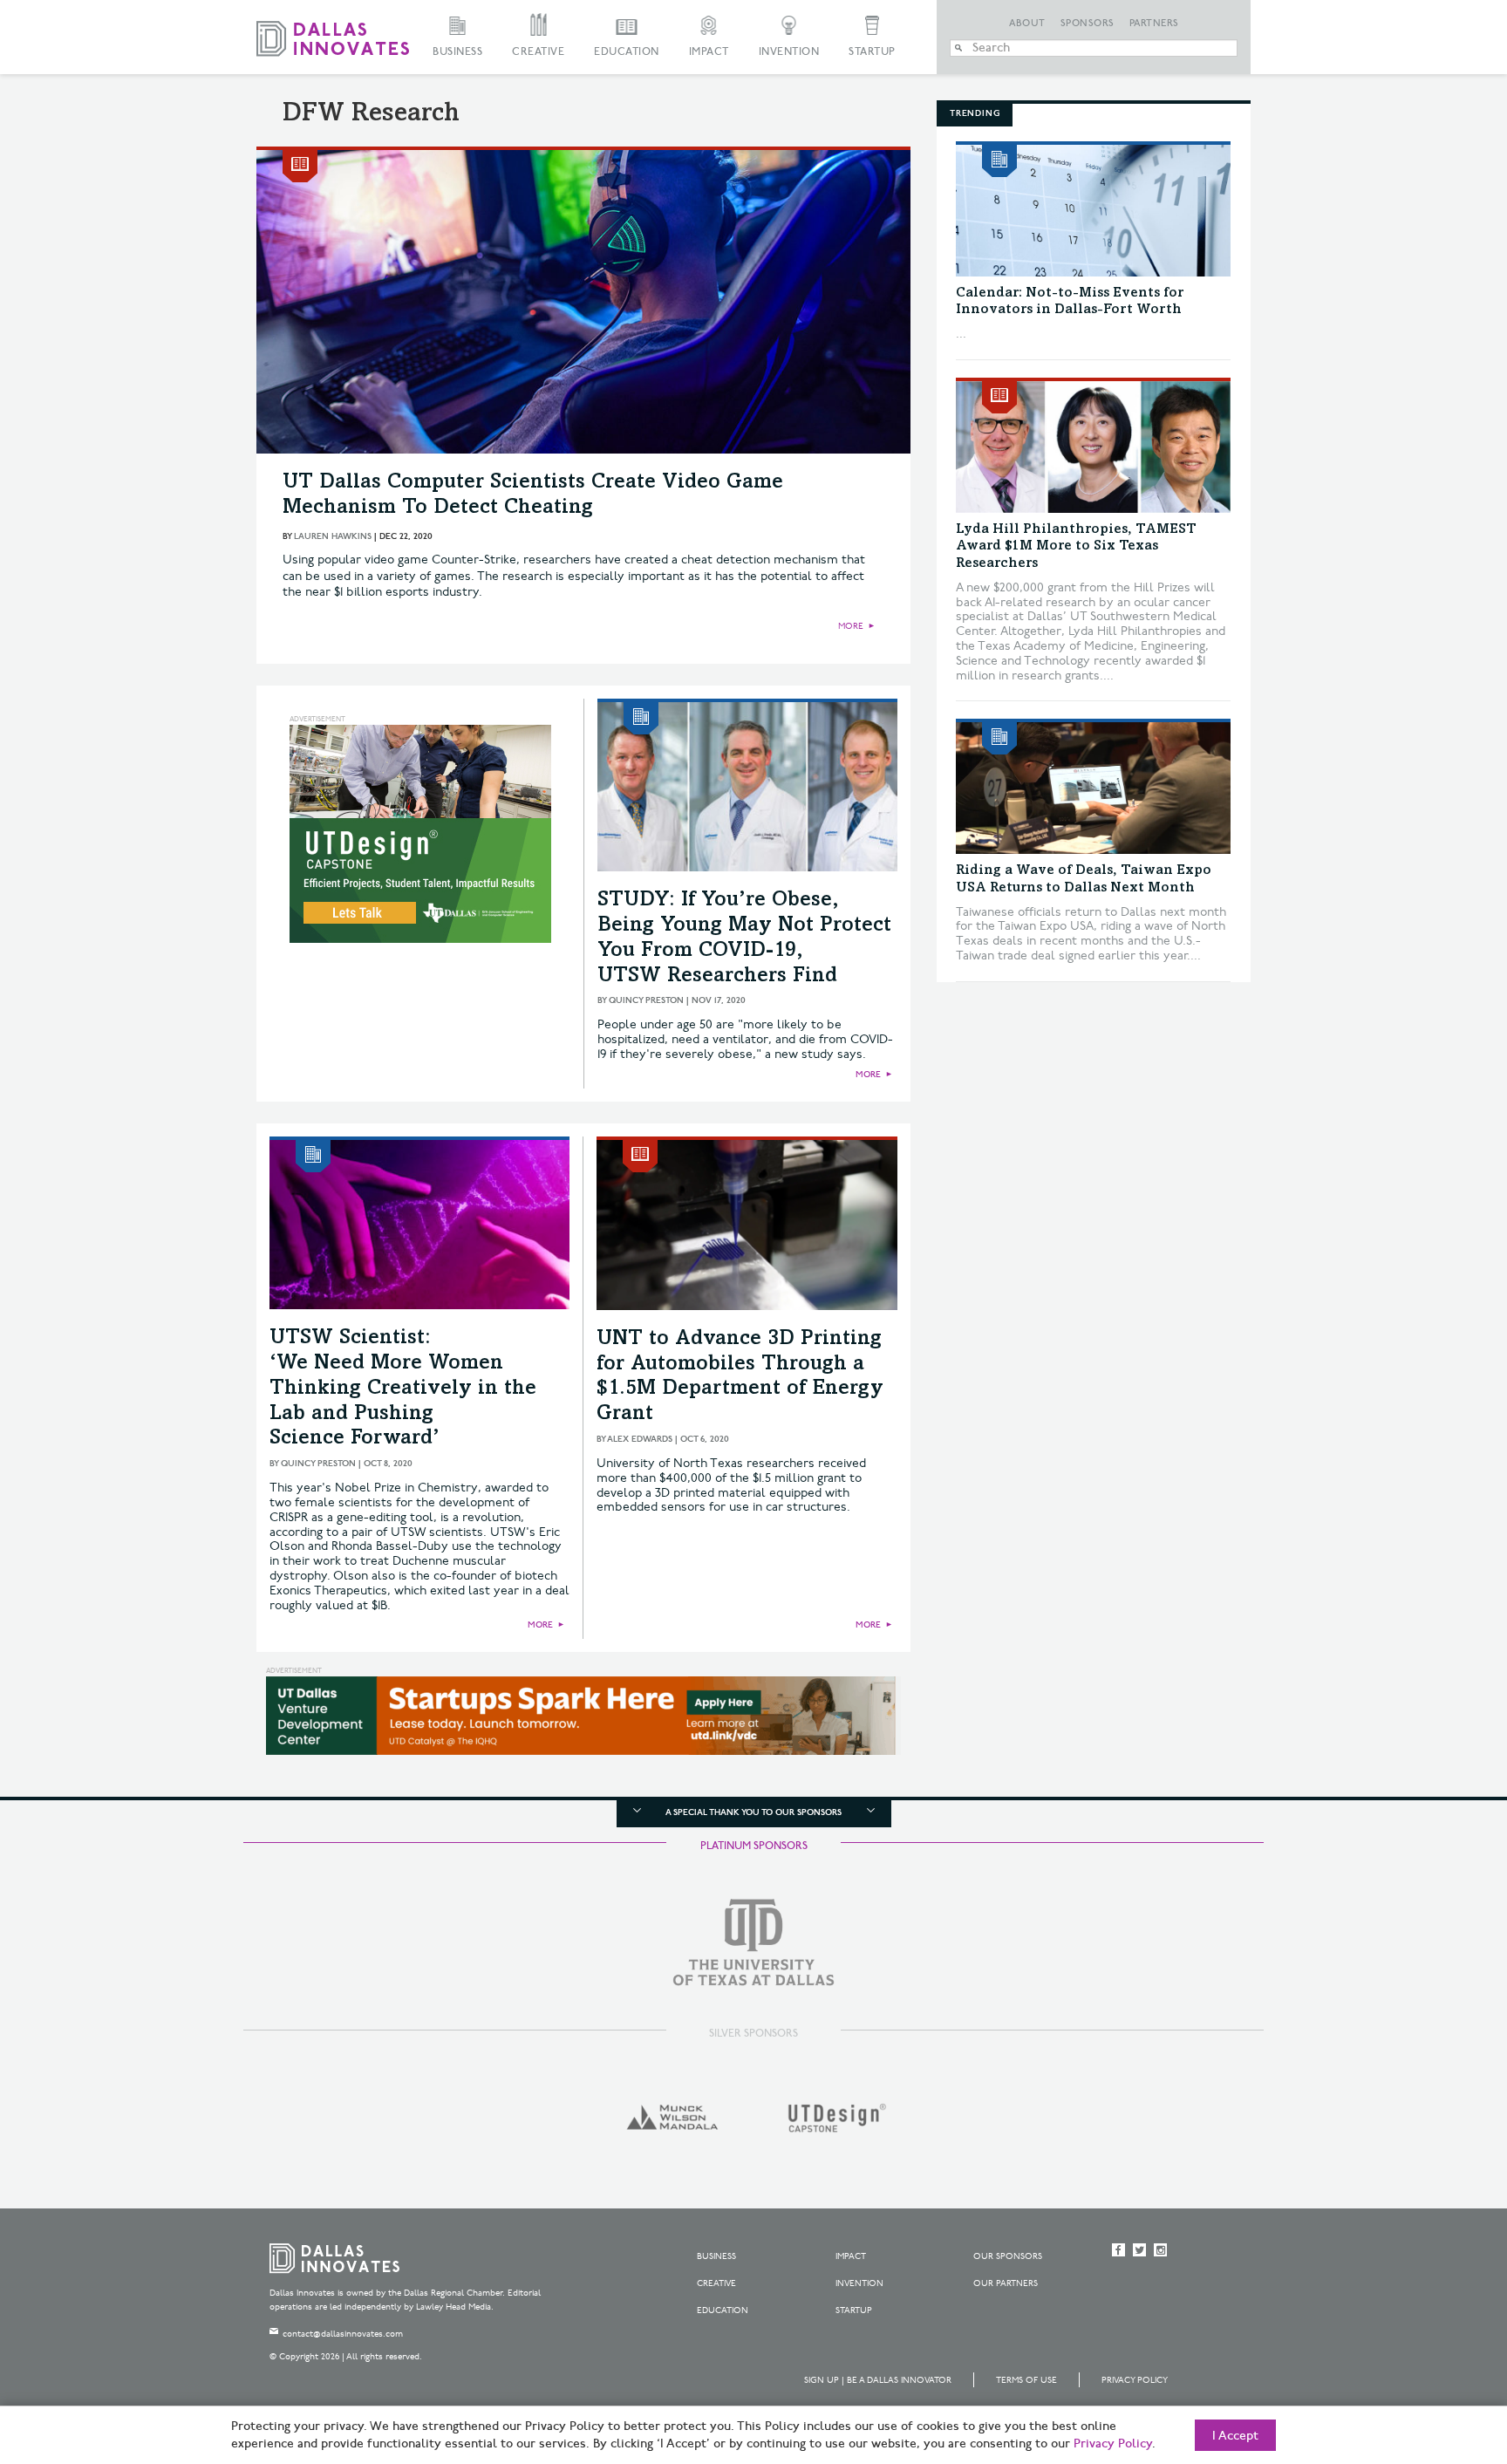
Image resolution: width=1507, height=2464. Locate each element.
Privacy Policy (1135, 2380)
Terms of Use (1026, 2380)
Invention (789, 52)
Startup (872, 52)
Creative (538, 52)
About (1027, 24)
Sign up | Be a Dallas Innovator (878, 2380)
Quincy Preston (646, 1000)
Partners (1154, 24)
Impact (709, 52)
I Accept (1235, 2436)
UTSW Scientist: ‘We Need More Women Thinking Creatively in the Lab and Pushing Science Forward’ (403, 1389)
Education (627, 52)
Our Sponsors (1008, 2256)
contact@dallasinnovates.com (343, 2334)
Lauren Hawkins (333, 536)
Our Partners (1006, 2283)
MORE (851, 626)
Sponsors (1088, 24)
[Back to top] (1439, 2353)
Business (457, 52)
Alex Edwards (640, 1439)
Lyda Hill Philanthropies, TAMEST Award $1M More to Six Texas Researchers (1076, 546)
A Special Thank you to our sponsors (753, 1812)
